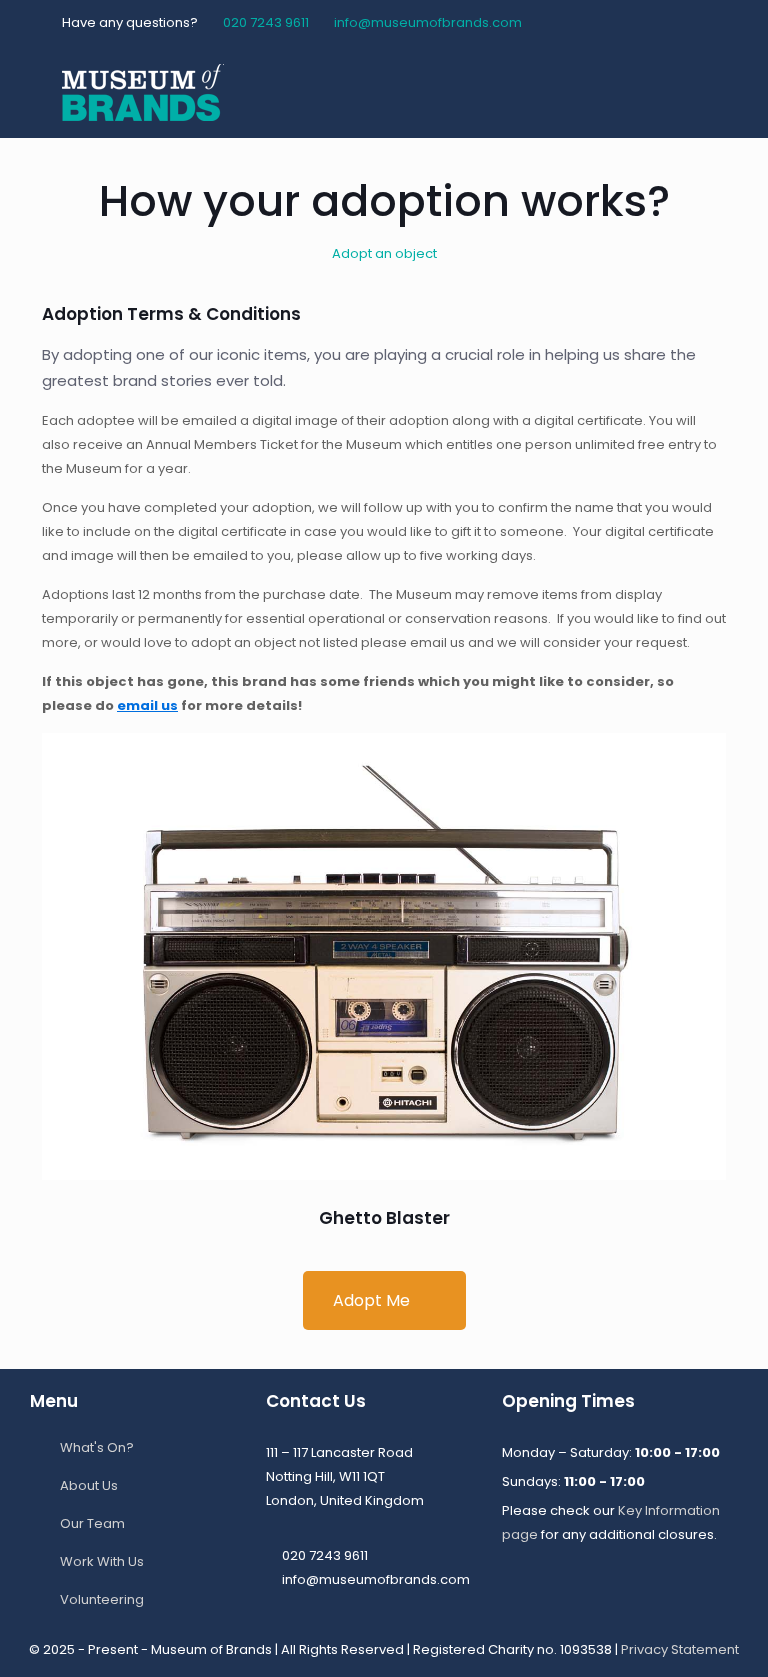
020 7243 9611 (266, 22)
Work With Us (102, 1561)
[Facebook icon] (594, 22)
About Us (89, 1485)
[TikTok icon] (694, 22)
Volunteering (102, 1599)
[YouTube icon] (644, 22)
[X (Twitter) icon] (619, 22)
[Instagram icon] (669, 22)
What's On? (97, 1447)
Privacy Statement (680, 1649)
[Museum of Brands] (143, 92)
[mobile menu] (694, 92)
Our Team (92, 1523)
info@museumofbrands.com (428, 22)
